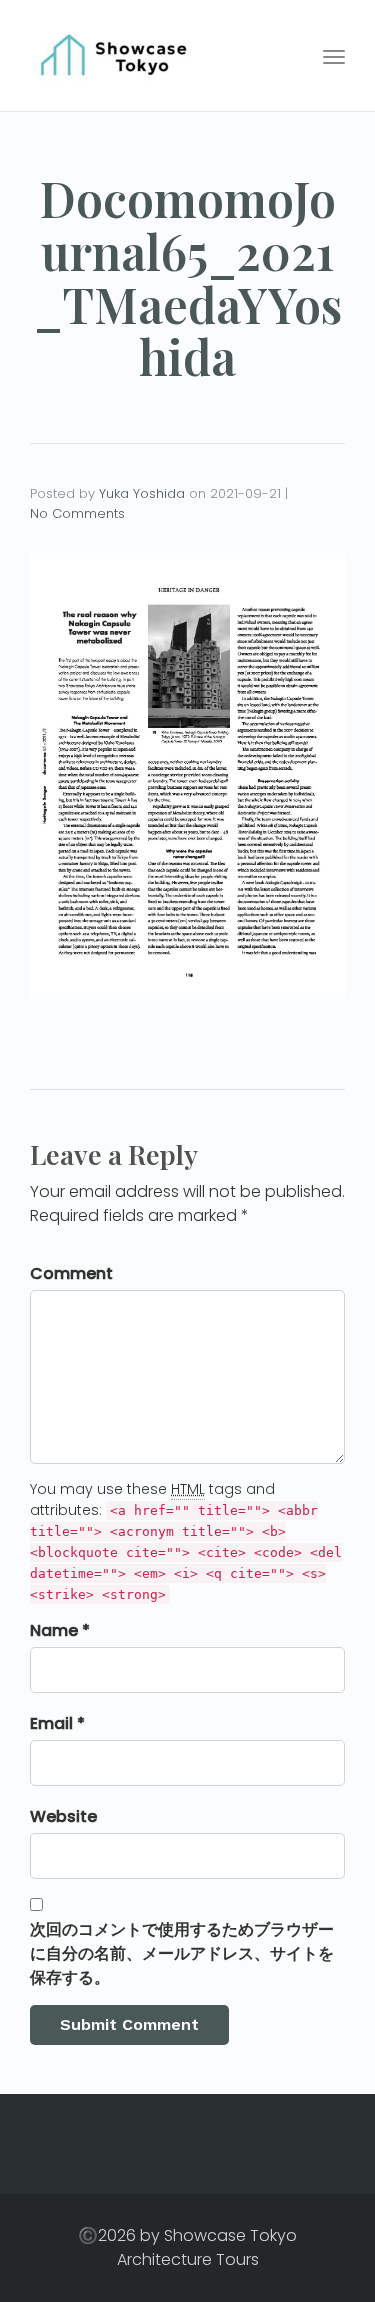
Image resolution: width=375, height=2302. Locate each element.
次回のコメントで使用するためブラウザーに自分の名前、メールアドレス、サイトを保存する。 (182, 1953)
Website (63, 1816)
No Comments (77, 513)
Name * (60, 1630)
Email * (57, 1723)
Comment (71, 1273)
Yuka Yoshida (142, 493)
